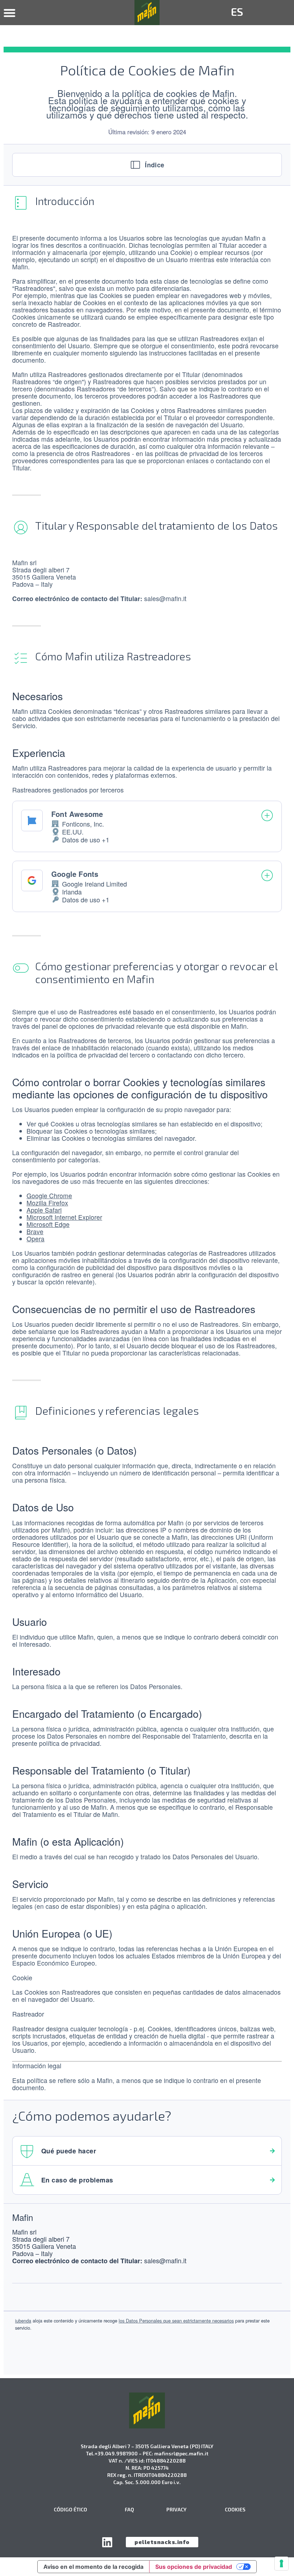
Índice (155, 165)
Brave (35, 1231)
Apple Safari (44, 1210)
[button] (10, 13)
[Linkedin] (107, 2542)
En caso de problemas (77, 2180)
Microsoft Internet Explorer (64, 1217)
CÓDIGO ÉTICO (70, 2509)
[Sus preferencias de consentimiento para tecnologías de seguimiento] (281, 2563)
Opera (35, 1239)
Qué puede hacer (69, 2151)
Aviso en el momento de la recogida (93, 2567)
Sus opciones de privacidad (194, 2567)
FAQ (129, 2509)
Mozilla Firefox (47, 1203)
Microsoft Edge (48, 1224)
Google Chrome (49, 1196)
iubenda (23, 2321)
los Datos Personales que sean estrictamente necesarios (176, 2321)
